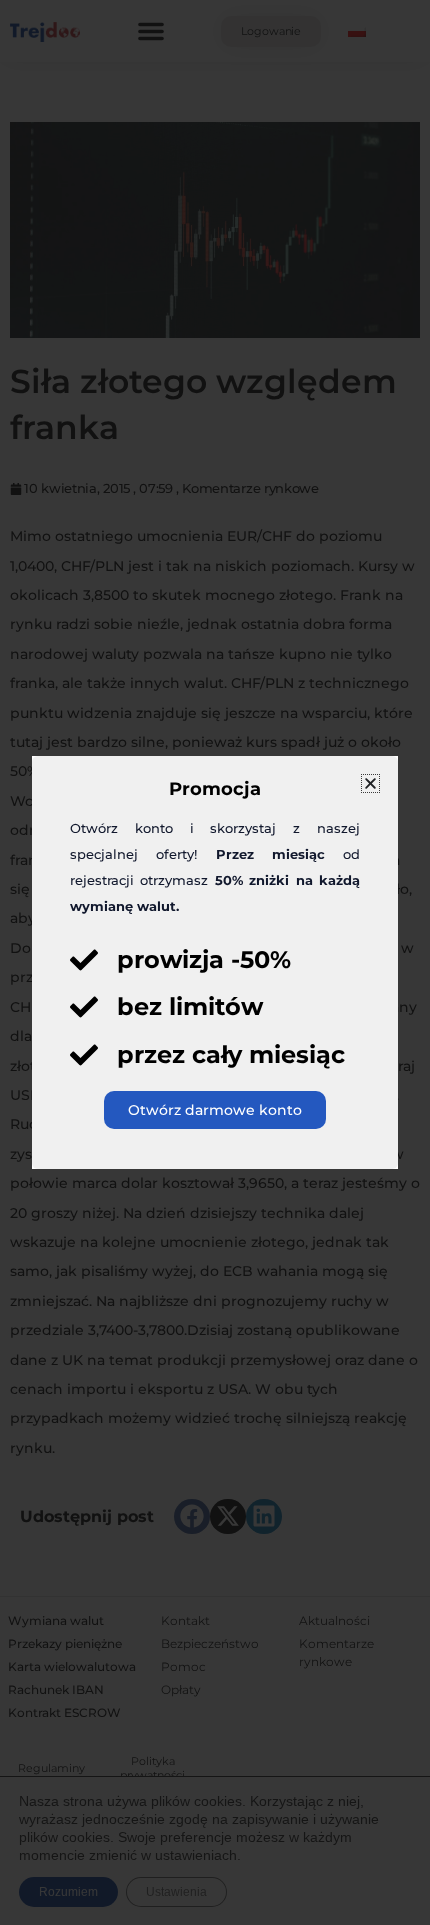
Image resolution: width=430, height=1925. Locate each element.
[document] (215, 962)
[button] (370, 783)
